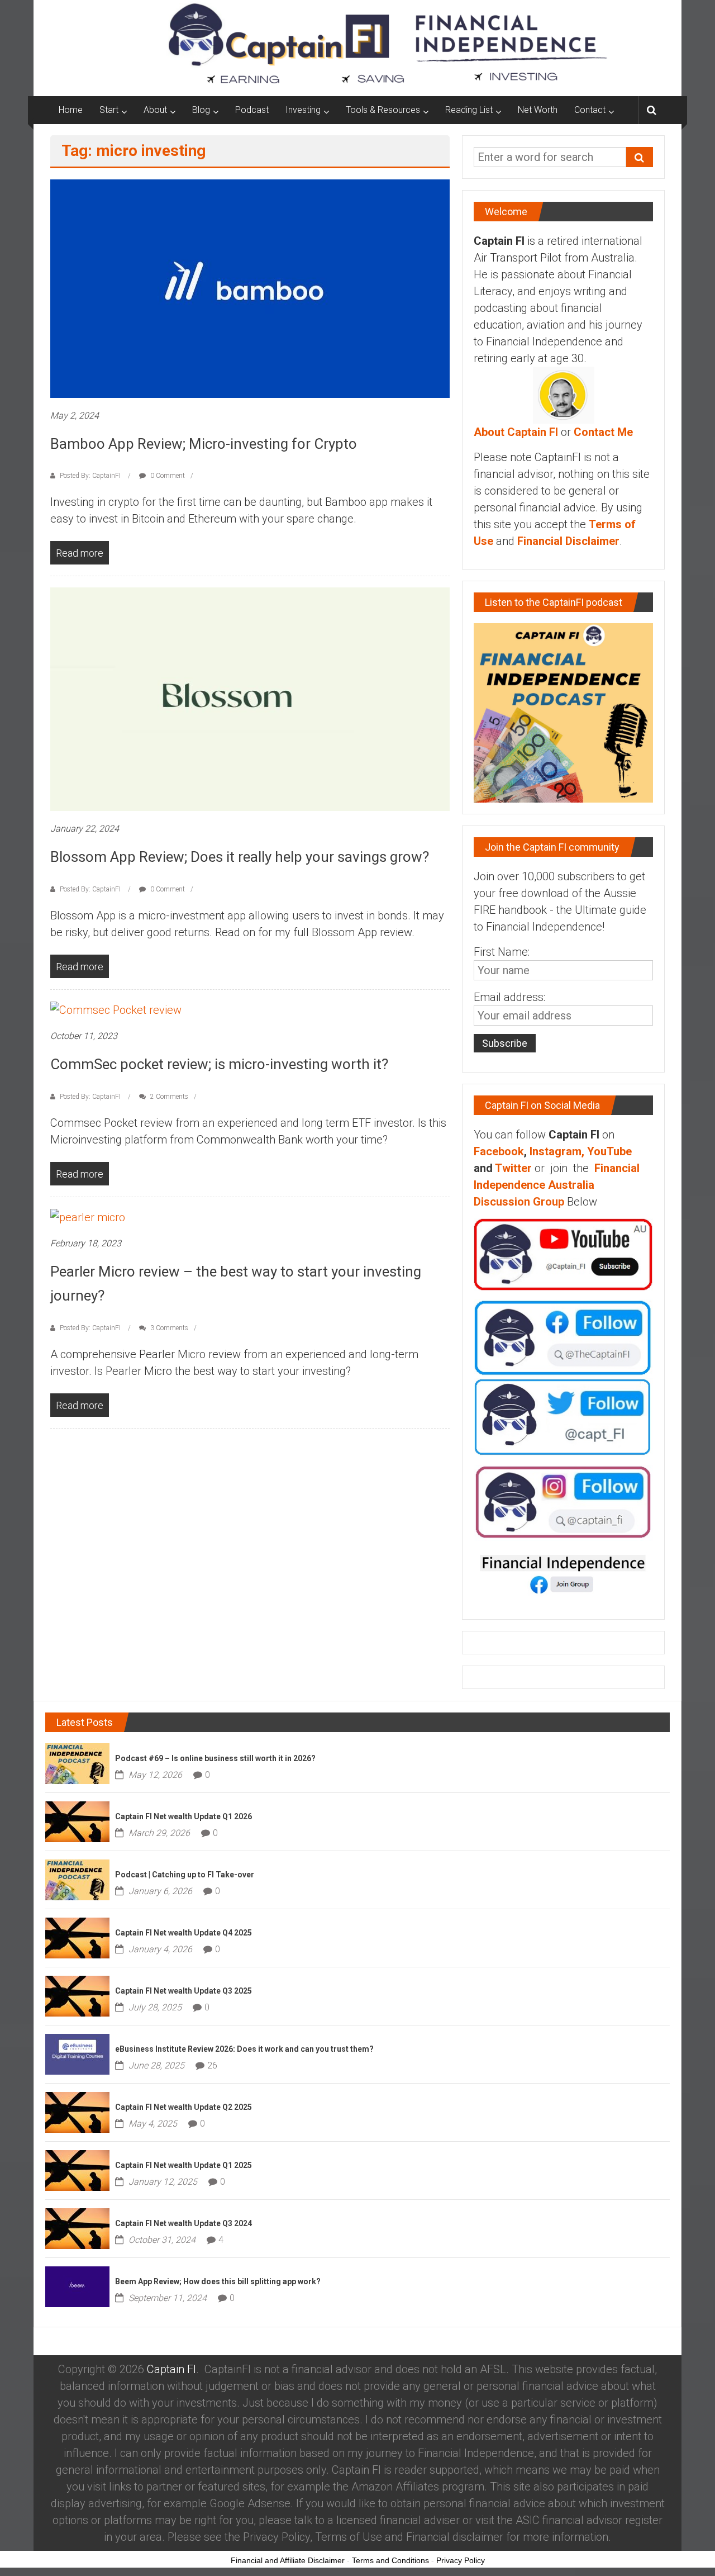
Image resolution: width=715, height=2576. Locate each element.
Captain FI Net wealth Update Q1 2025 (183, 2165)
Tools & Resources (383, 110)
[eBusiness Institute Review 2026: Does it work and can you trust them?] (77, 2053)
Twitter (513, 1168)
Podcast (252, 110)
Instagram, (557, 1151)
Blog (201, 110)
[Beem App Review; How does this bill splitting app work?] (77, 2285)
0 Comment (167, 476)
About (155, 110)
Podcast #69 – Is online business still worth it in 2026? (215, 1758)
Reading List (469, 110)
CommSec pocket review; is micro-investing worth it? (219, 1064)
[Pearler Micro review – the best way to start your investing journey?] (88, 1217)
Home (71, 110)
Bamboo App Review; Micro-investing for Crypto (204, 444)
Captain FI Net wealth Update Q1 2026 (183, 1816)
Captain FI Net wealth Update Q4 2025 (183, 1933)
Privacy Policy (461, 2560)
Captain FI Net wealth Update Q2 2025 (183, 2107)
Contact (590, 110)
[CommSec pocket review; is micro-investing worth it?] (116, 1009)
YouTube (609, 1151)
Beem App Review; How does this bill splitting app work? (218, 2281)
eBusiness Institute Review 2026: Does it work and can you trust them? (244, 2049)
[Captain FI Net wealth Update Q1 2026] (77, 1820)
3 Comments (168, 1328)
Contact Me (603, 432)
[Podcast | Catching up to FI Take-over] (77, 1878)
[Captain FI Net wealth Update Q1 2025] (77, 2169)
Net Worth (538, 110)
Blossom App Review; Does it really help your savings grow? (240, 857)
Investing (303, 110)
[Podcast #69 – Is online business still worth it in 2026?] (77, 1762)
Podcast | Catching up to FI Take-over (185, 1875)
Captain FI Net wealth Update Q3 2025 (183, 1991)
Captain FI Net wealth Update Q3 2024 (183, 2223)
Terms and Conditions (390, 2560)
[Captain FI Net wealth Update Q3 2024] (77, 2227)
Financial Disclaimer (568, 541)
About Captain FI (516, 432)
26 (212, 2065)
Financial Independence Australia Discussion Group (557, 1185)
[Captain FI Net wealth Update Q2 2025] (77, 2111)
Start (109, 110)
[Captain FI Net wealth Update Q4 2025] (77, 1937)
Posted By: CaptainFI (90, 476)
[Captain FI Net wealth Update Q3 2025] (77, 1995)
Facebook (499, 1151)
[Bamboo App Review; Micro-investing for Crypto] (250, 288)
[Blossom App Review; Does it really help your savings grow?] (250, 699)
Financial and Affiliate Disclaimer (288, 2560)
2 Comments (168, 1097)
